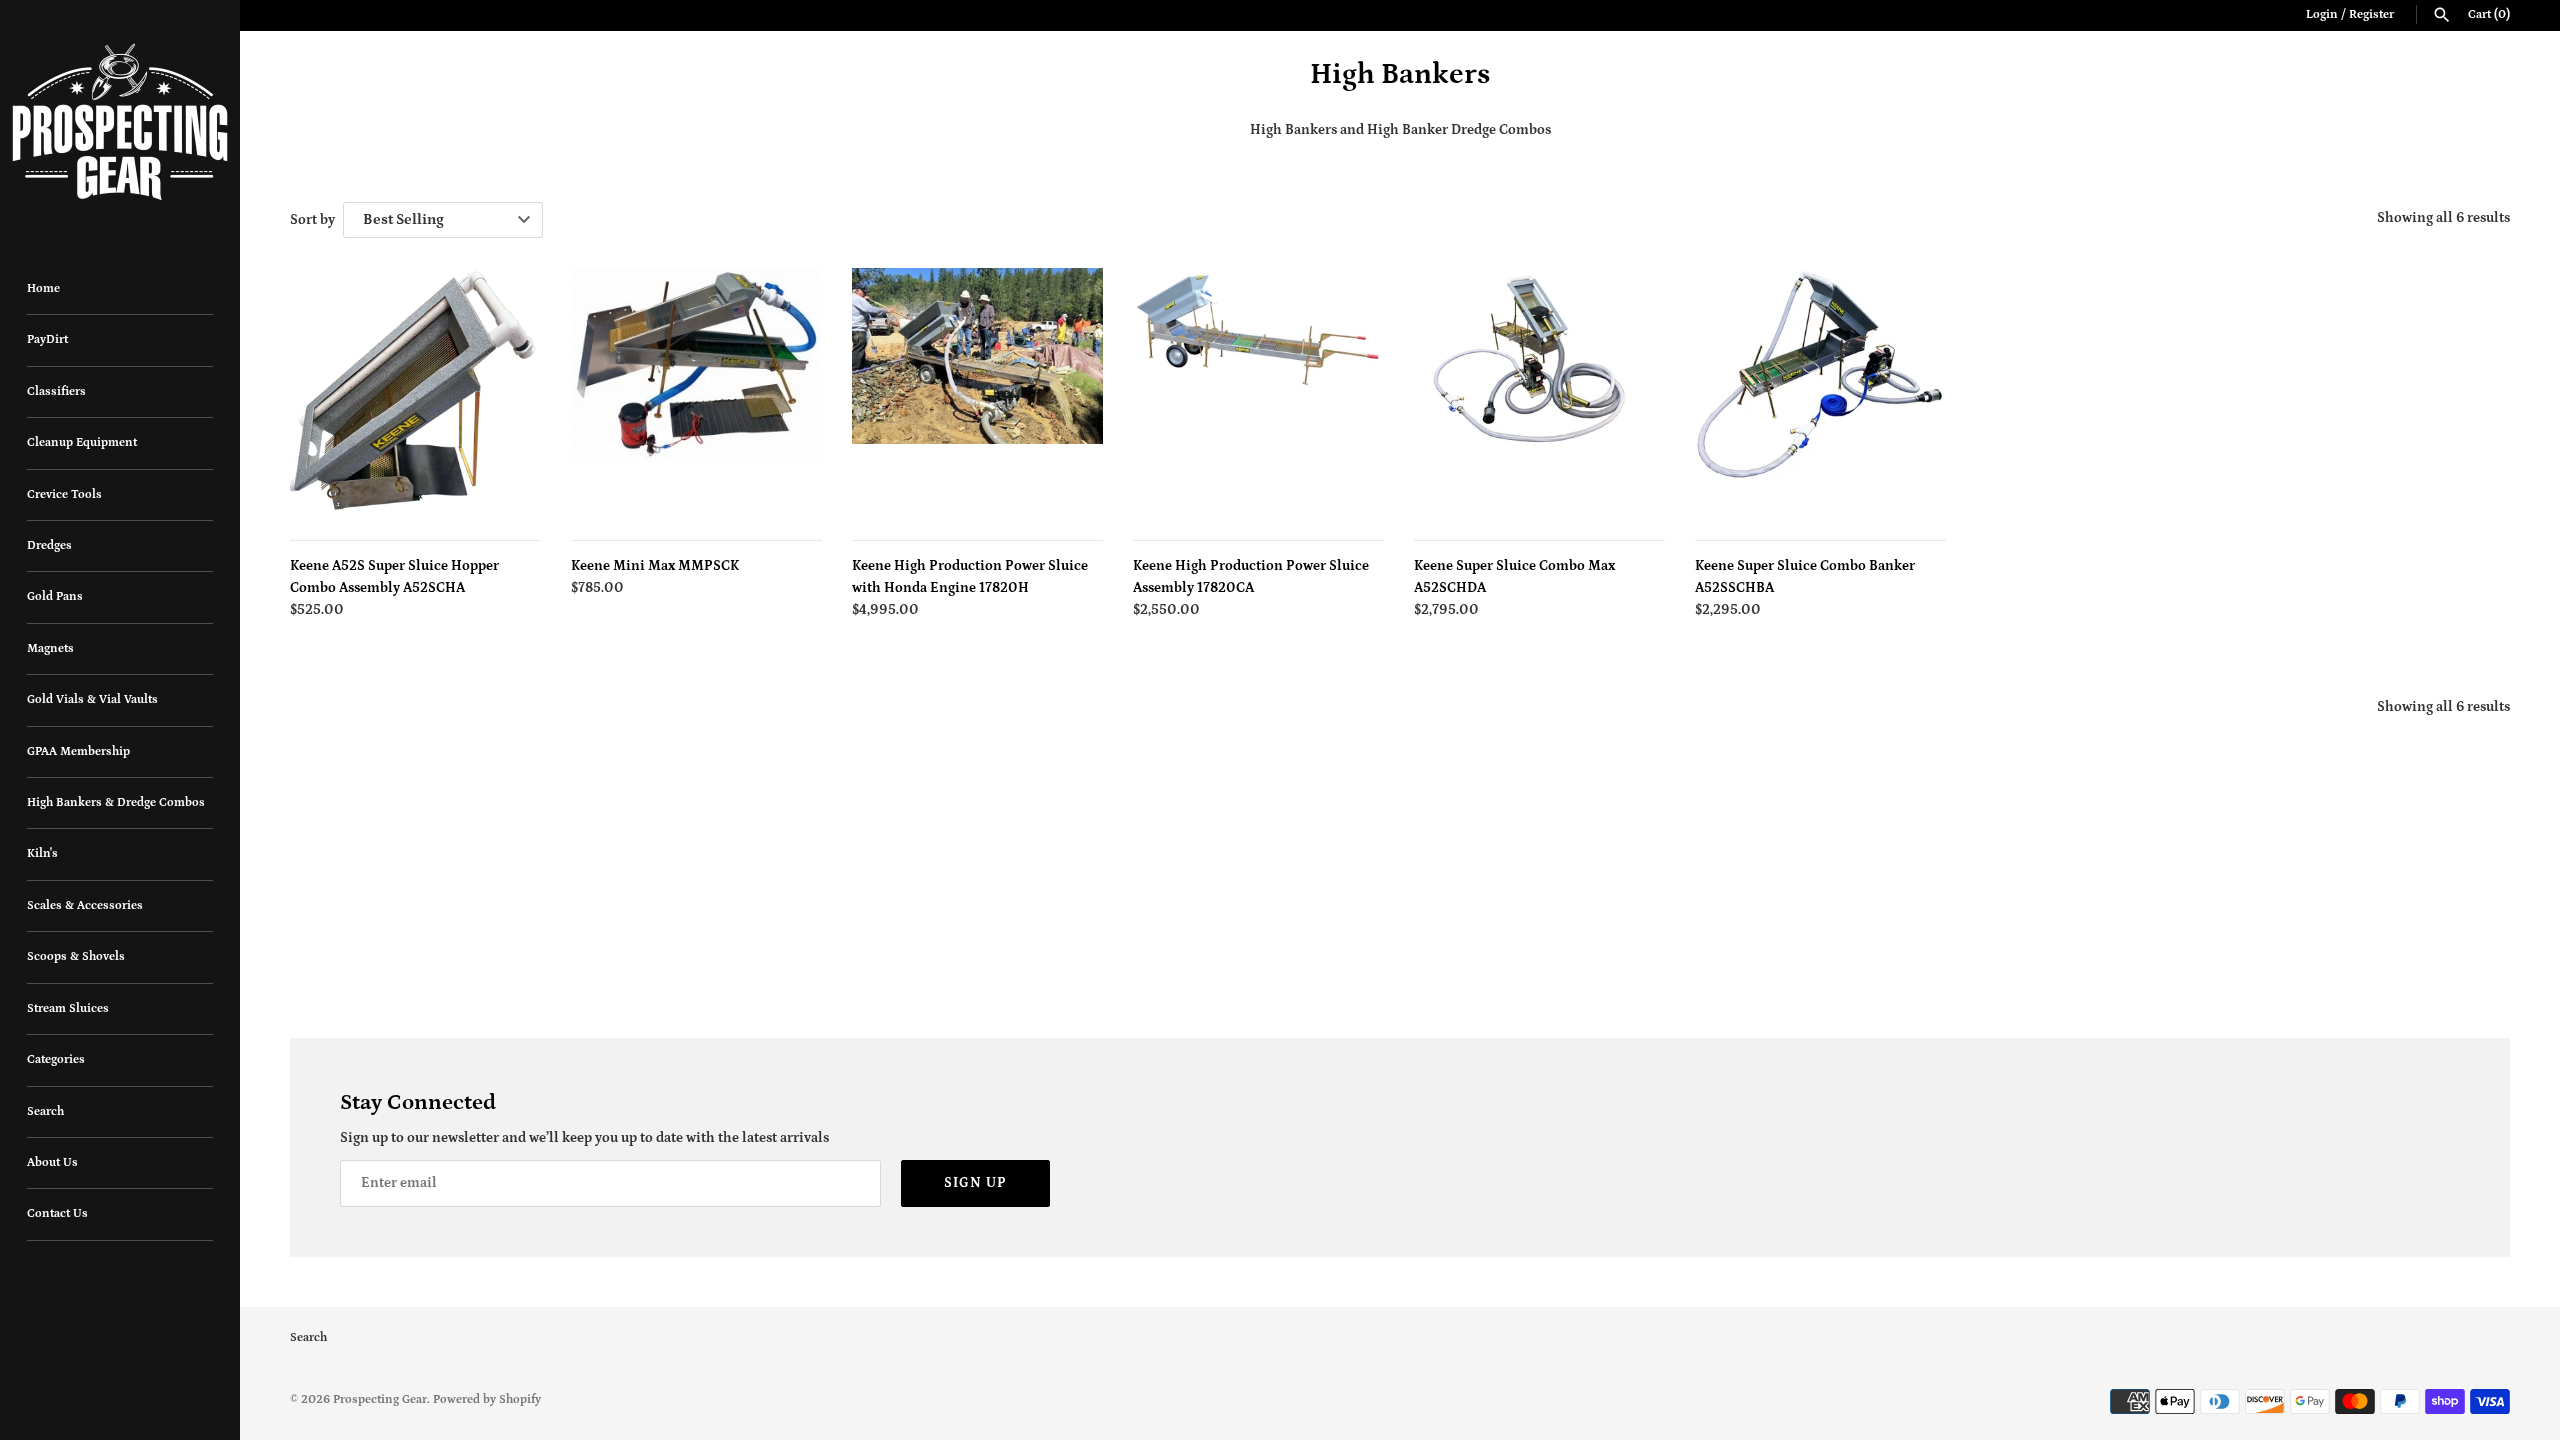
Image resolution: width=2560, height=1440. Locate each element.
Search (45, 1111)
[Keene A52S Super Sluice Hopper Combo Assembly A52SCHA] (415, 393)
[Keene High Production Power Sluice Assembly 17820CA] (1258, 393)
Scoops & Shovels (76, 956)
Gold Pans (55, 596)
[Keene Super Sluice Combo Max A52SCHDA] (1539, 393)
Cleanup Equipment (82, 442)
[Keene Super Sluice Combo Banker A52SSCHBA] (1820, 393)
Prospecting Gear (380, 1399)
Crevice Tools (64, 494)
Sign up (975, 1183)
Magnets (50, 648)
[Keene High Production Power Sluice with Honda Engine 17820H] (977, 393)
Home (43, 288)
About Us (52, 1162)
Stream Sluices (68, 1008)
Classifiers (56, 391)
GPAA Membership (78, 751)
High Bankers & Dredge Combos (116, 802)
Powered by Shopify (487, 1399)
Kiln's (42, 853)
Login (2322, 14)
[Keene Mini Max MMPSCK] (696, 393)
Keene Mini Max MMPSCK (655, 566)
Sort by (312, 220)
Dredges (49, 545)
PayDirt (47, 339)
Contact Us (57, 1213)
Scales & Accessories (85, 905)
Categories (56, 1059)
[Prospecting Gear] (120, 122)
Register (2371, 14)
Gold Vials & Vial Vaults (92, 699)
